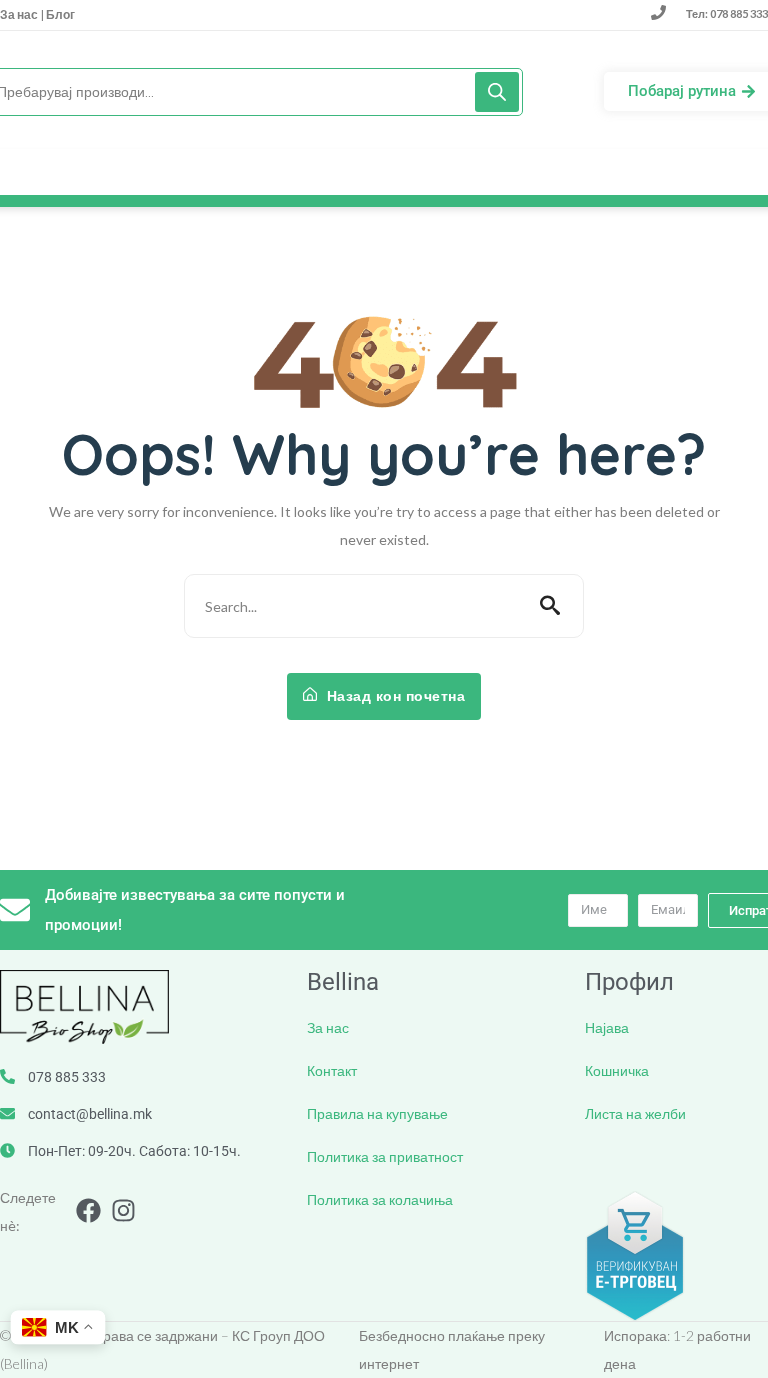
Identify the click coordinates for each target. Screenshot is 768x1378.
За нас (20, 14)
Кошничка (617, 1070)
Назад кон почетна (393, 696)
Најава (607, 1027)
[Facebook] (88, 1210)
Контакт (332, 1070)
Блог (59, 14)
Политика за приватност (385, 1156)
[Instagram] (123, 1210)
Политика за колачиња (380, 1199)
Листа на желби (635, 1113)
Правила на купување (377, 1113)
